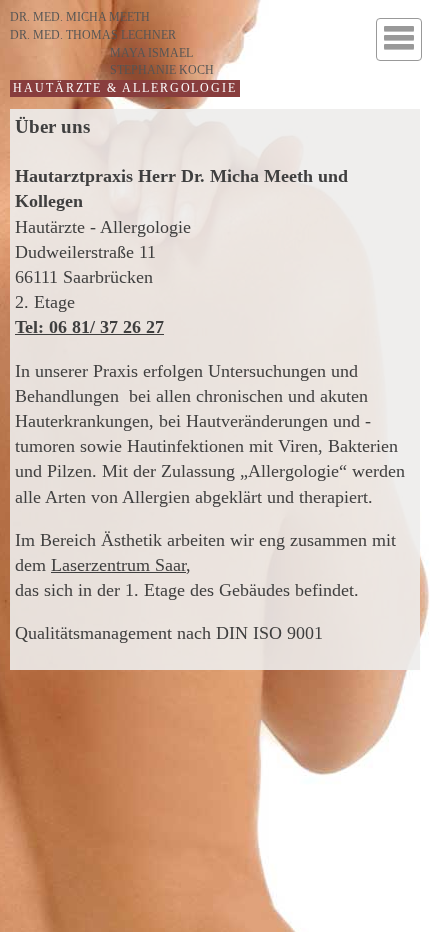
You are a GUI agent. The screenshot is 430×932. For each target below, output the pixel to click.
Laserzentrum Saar (118, 565)
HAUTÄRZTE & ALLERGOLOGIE (125, 88)
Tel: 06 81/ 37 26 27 (89, 327)
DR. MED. (80, 17)
